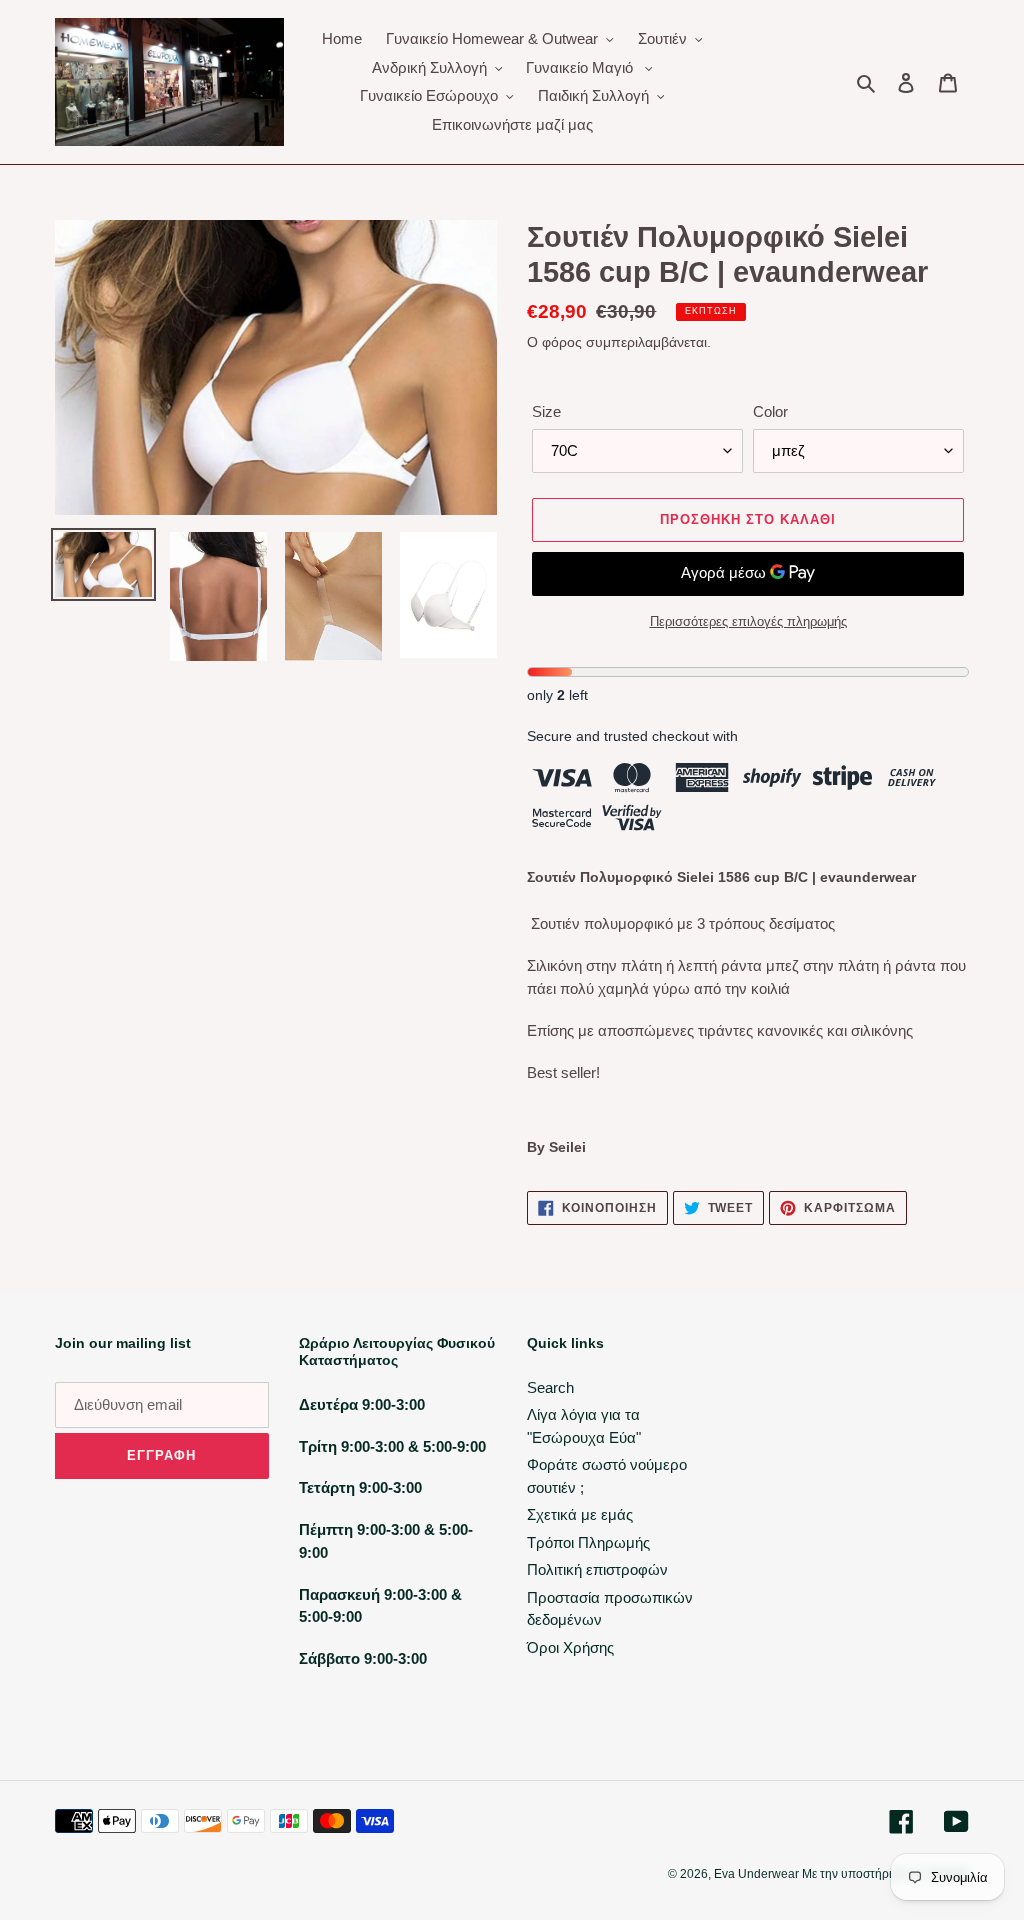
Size (546, 411)
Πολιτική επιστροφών (597, 1569)
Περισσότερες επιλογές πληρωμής (748, 621)
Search (550, 1387)
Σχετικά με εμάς (580, 1514)
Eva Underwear (758, 1874)
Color (770, 411)
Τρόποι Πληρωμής (588, 1542)
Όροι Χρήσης (570, 1647)
